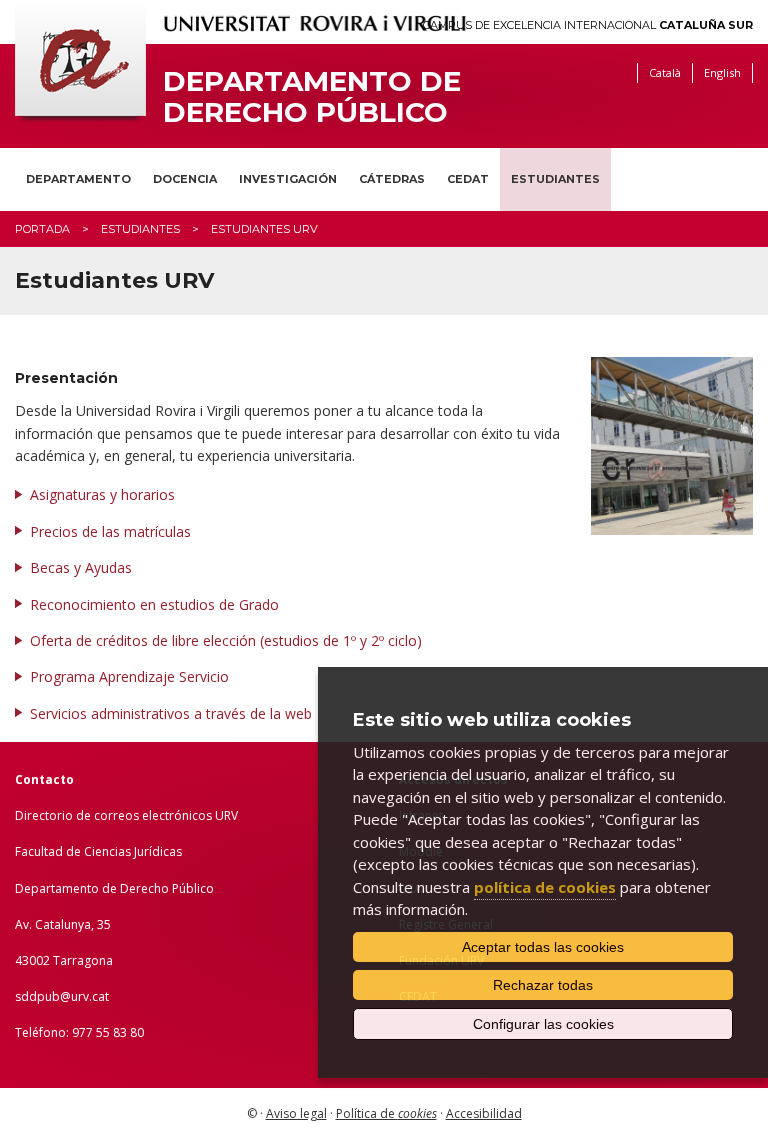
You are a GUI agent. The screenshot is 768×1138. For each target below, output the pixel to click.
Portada (42, 229)
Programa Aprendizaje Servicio (129, 676)
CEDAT (468, 179)
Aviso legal (296, 1113)
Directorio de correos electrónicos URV (126, 815)
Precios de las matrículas (112, 531)
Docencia (185, 179)
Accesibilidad (484, 1113)
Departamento (78, 179)
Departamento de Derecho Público (312, 97)
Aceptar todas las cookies (543, 947)
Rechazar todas (543, 985)
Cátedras (392, 179)
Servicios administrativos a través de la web (171, 713)
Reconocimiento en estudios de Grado (154, 604)
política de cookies (545, 887)
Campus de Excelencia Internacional (588, 25)
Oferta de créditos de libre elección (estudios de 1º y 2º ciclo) (226, 640)
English (722, 72)
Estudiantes (555, 179)
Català (665, 72)
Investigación (288, 179)
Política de (386, 1113)
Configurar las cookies (543, 1024)
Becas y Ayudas (81, 567)
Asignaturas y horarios (102, 494)
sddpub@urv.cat (62, 996)
